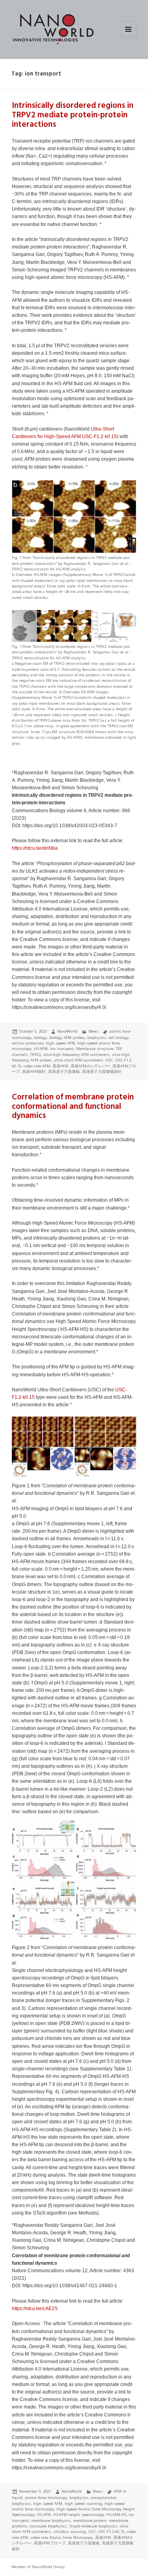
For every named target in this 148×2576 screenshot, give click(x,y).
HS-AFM (41, 1049)
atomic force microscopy (46, 2498)
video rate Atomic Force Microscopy (62, 2537)
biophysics (97, 1038)
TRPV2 (35, 1055)
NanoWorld (67, 1031)
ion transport (62, 1049)
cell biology (119, 1038)
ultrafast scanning (70, 2532)
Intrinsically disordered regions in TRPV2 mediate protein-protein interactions (73, 115)
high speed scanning (83, 2504)
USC (109, 1060)
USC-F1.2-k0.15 (99, 437)
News (94, 1031)
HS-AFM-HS (116, 2515)
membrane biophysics (51, 2520)
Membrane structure (95, 1049)
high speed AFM (60, 1043)
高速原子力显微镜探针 (102, 1072)
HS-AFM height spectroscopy (79, 2515)
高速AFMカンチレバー (90, 1066)
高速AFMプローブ (50, 2543)
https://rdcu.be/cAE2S (35, 2309)
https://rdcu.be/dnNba (35, 848)
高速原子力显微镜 (64, 1072)
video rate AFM (37, 1066)
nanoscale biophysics (48, 2526)
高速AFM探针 (34, 1072)
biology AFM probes (67, 1038)
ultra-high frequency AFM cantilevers (76, 1055)
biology (40, 1038)
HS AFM (44, 2515)
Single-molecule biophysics (93, 2526)
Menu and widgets (128, 37)
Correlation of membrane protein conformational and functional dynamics (73, 1107)
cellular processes (28, 1043)
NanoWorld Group (48, 2567)
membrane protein (90, 2520)
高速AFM (60, 1066)
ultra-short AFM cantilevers (79, 1060)
